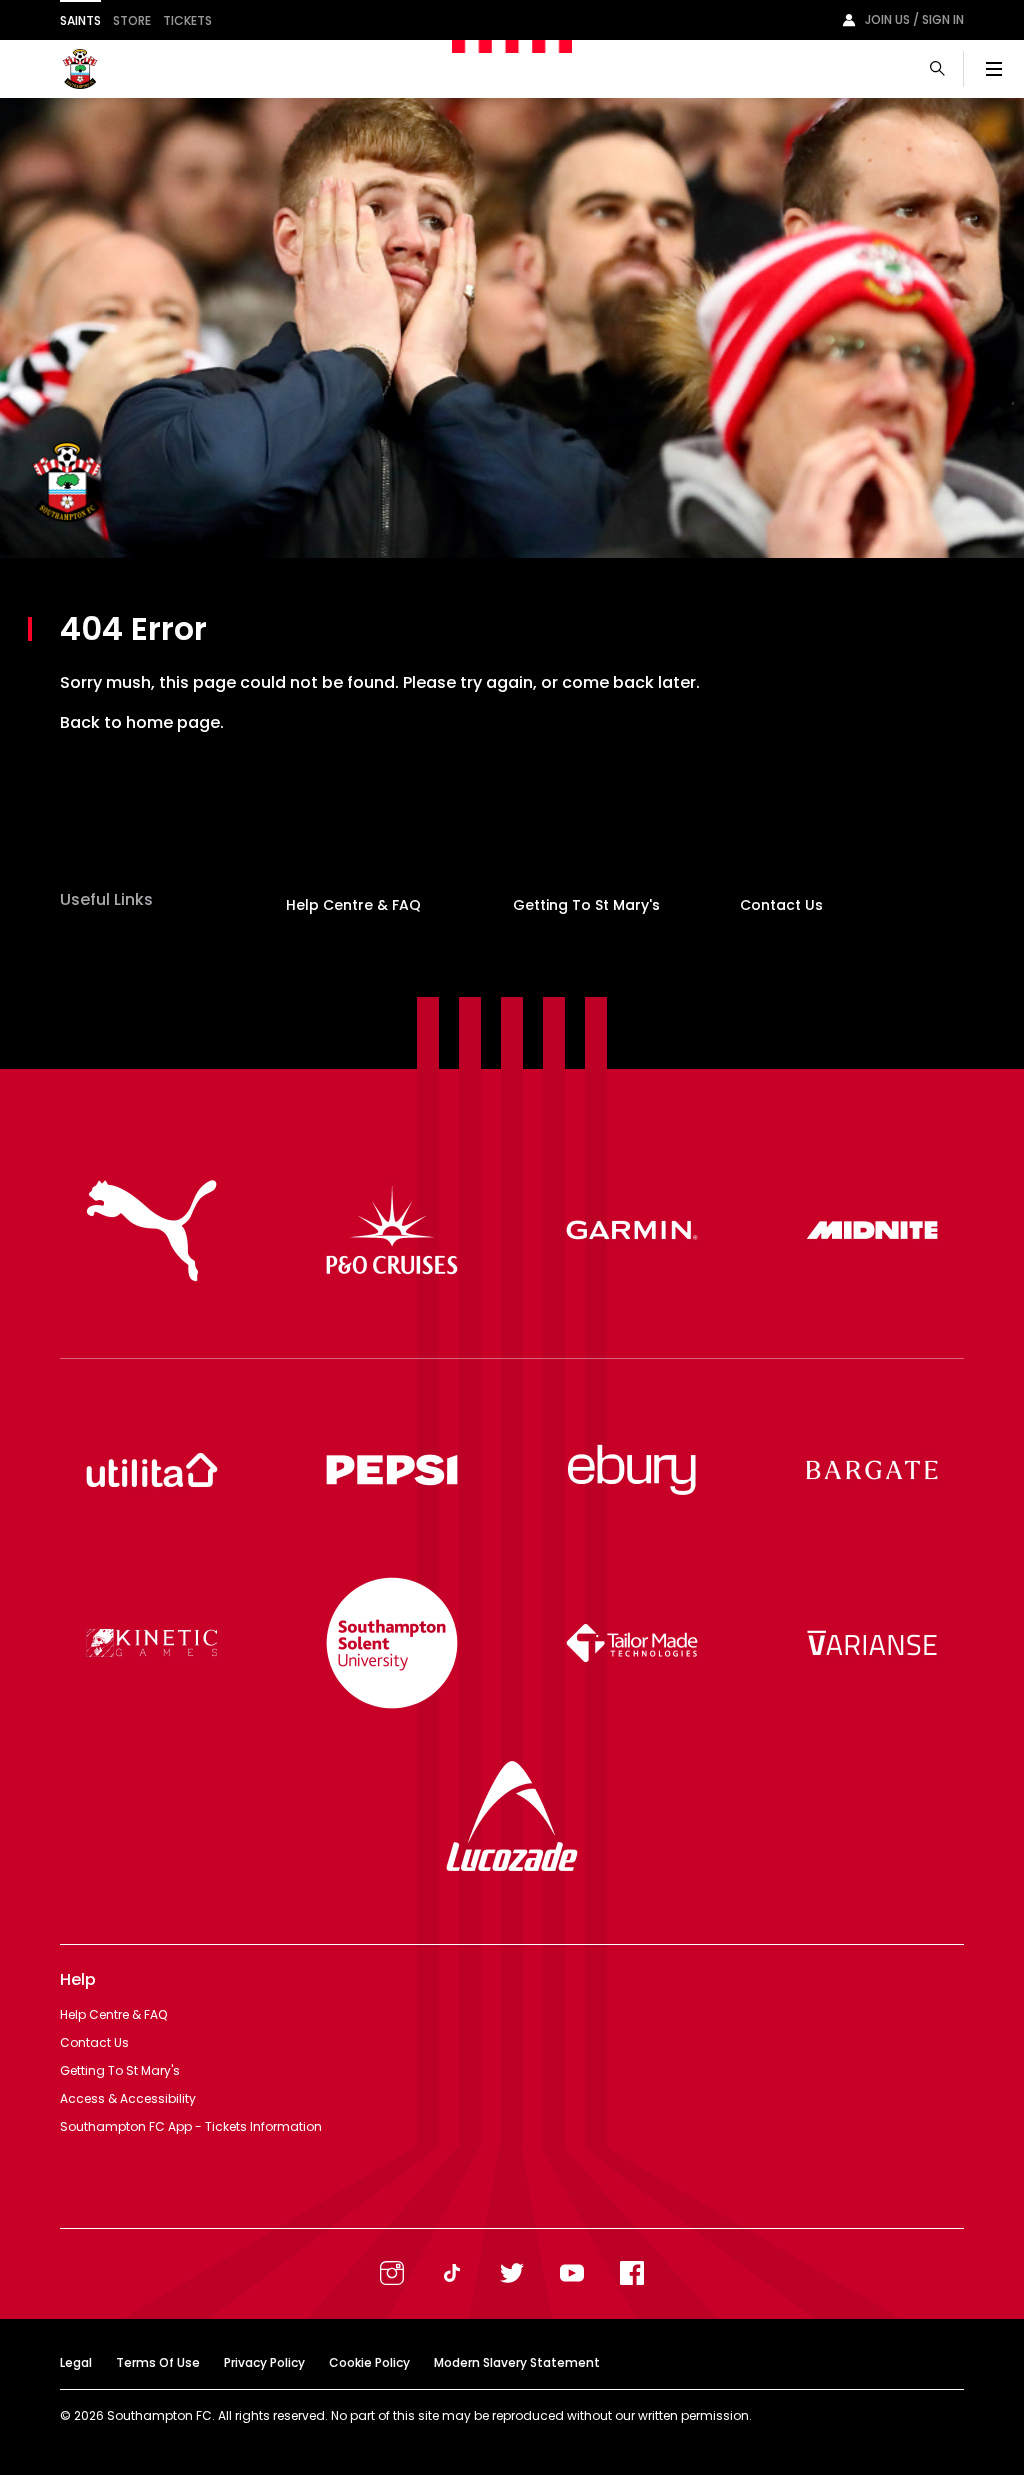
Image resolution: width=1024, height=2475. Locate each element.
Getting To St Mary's (586, 905)
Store (132, 20)
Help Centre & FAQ (353, 905)
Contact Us (781, 905)
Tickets (187, 20)
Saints (80, 20)
